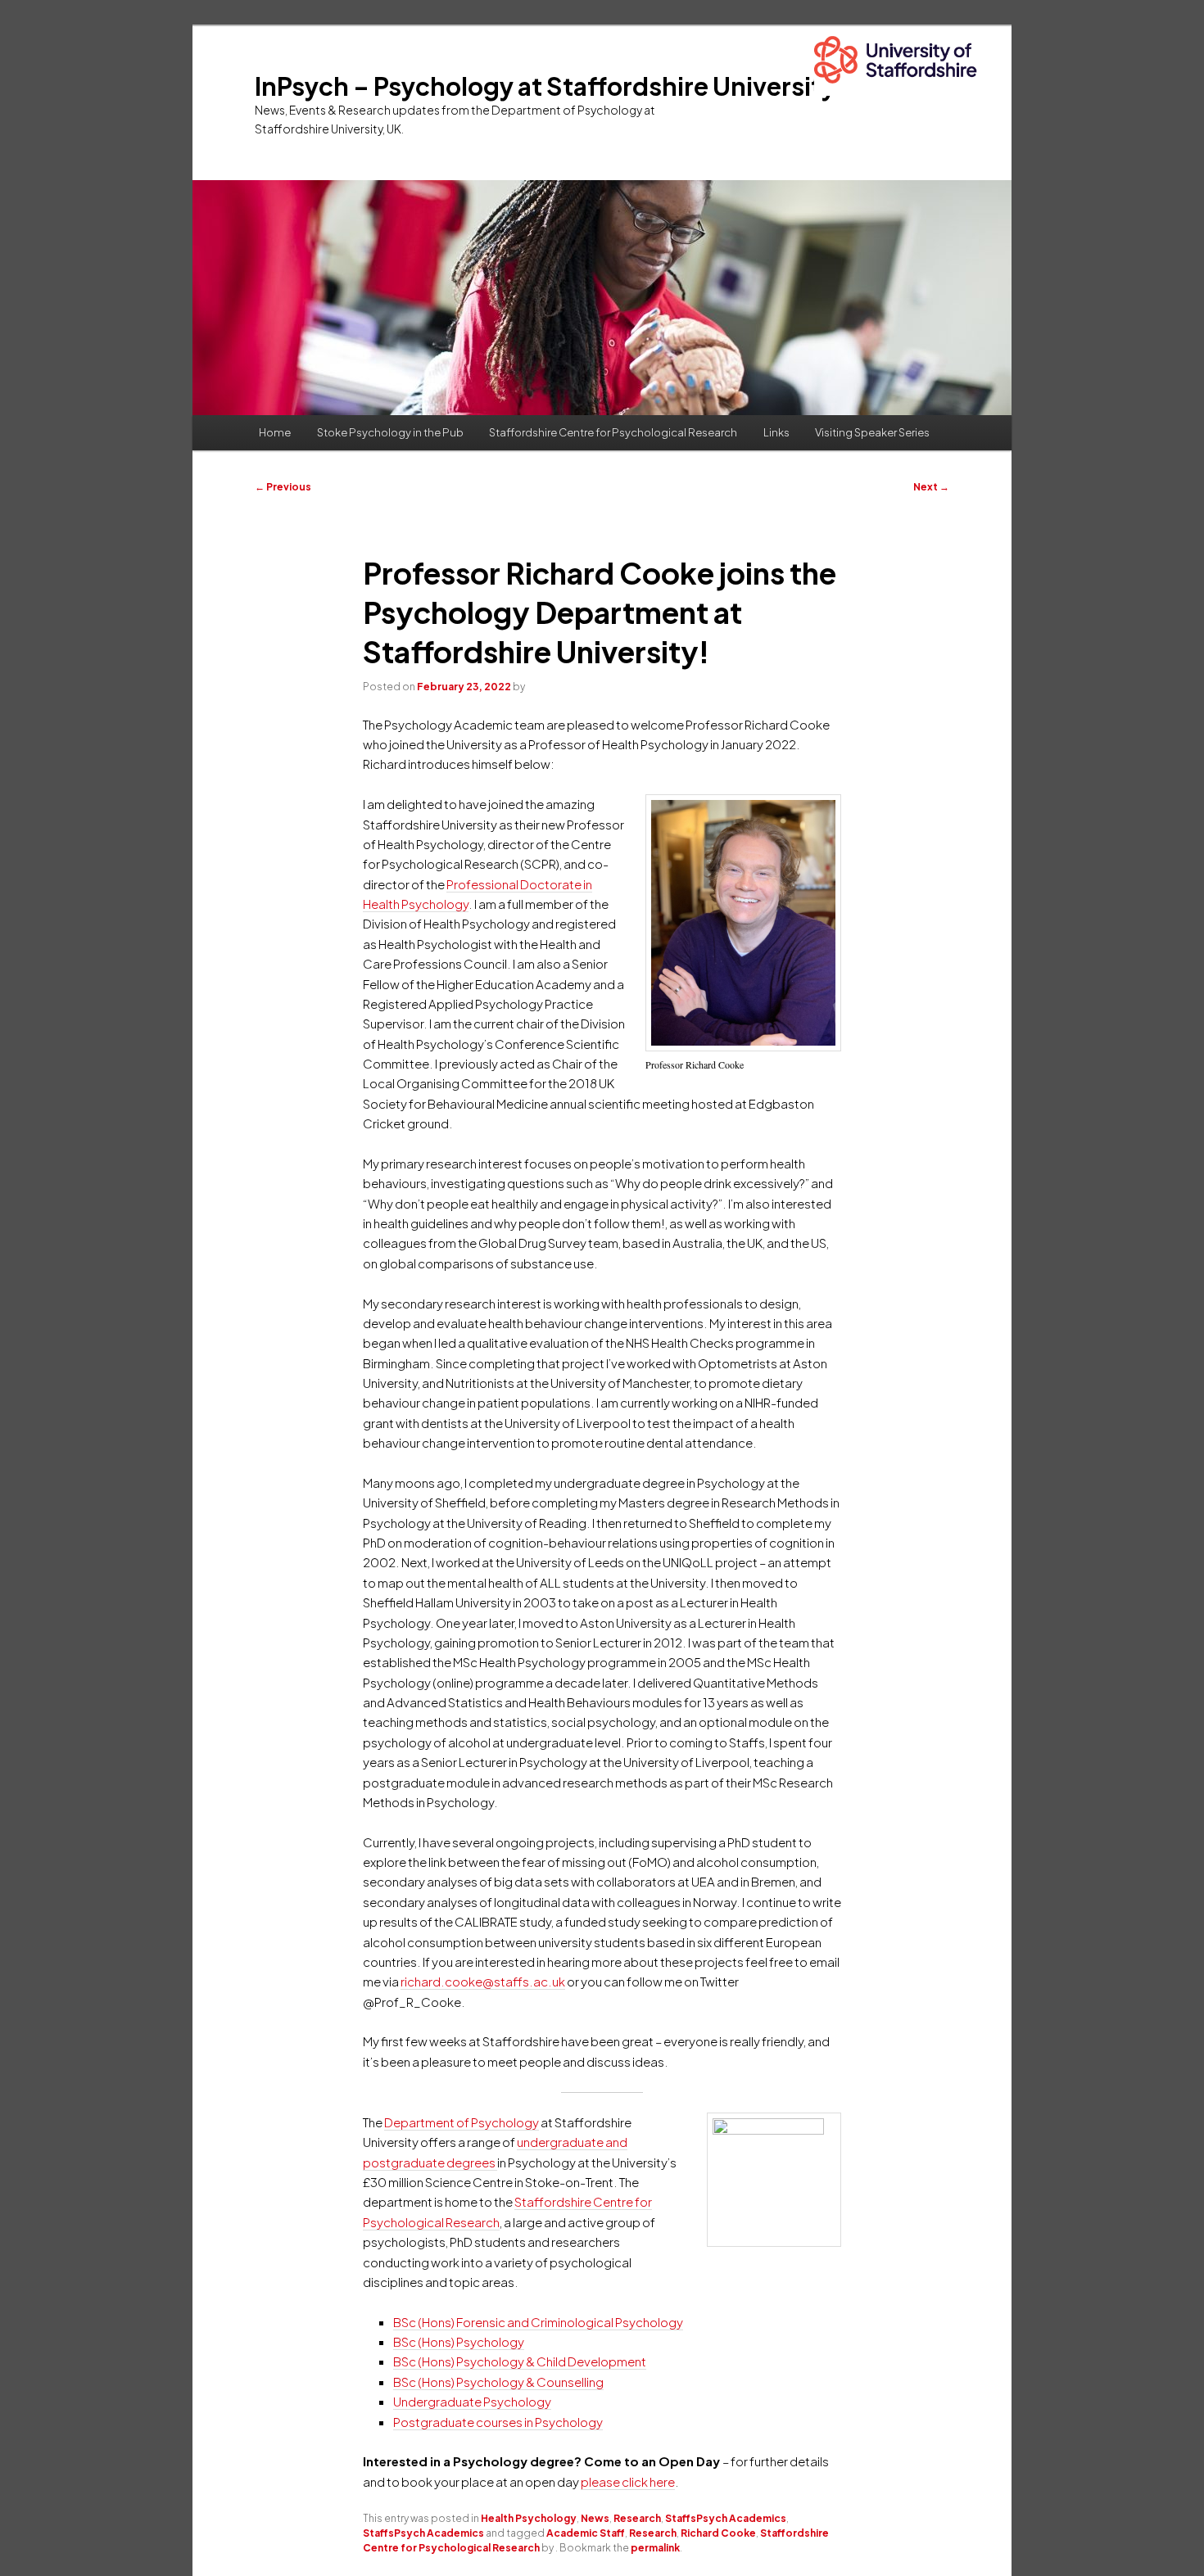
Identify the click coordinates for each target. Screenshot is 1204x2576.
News (595, 2518)
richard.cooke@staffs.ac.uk (483, 1981)
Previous (283, 487)
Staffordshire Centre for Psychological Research (613, 432)
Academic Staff (586, 2533)
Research (637, 2518)
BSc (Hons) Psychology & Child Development (520, 2361)
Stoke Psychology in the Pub (390, 432)
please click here (628, 2481)
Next (931, 487)
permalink (655, 2548)
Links (776, 432)
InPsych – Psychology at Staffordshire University (545, 86)
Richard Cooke (718, 2533)
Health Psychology (529, 2518)
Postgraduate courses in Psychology (498, 2422)
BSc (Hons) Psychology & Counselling (498, 2382)
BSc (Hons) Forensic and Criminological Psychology (538, 2322)
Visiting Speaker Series (872, 432)
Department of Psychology (462, 2122)
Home (275, 432)
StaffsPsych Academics (726, 2518)
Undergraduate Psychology (472, 2401)
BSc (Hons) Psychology (459, 2341)
